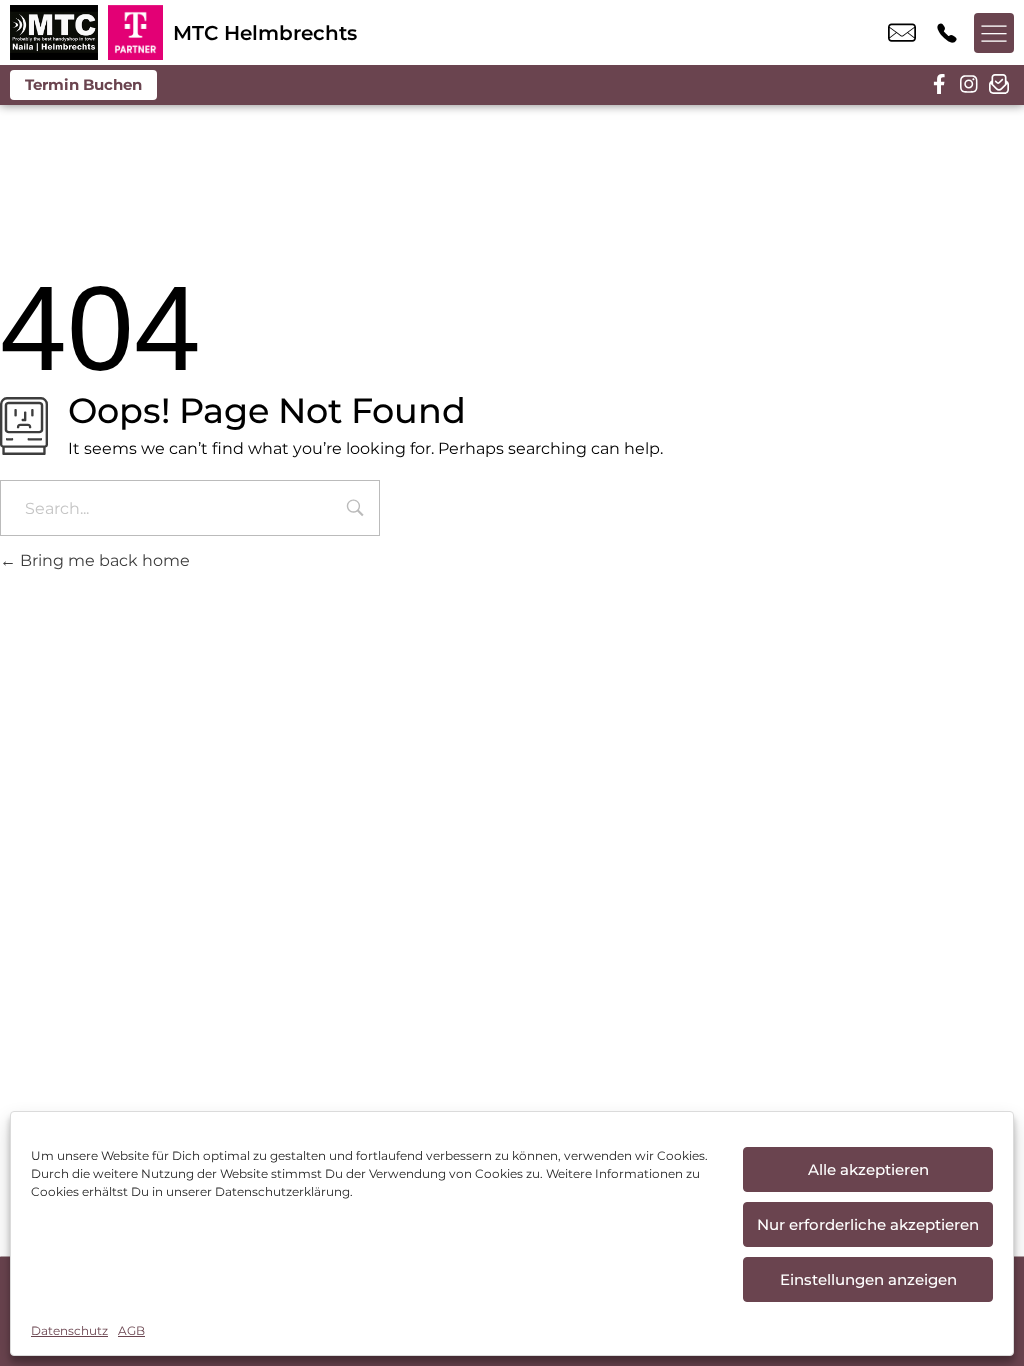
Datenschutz (69, 1330)
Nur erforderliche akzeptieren (868, 1224)
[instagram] (969, 85)
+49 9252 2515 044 (947, 33)
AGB (131, 1330)
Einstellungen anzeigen (868, 1279)
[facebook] (939, 85)
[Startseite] (54, 32)
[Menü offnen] (994, 33)
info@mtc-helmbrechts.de (902, 33)
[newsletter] (999, 85)
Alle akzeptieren (868, 1169)
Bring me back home (103, 560)
